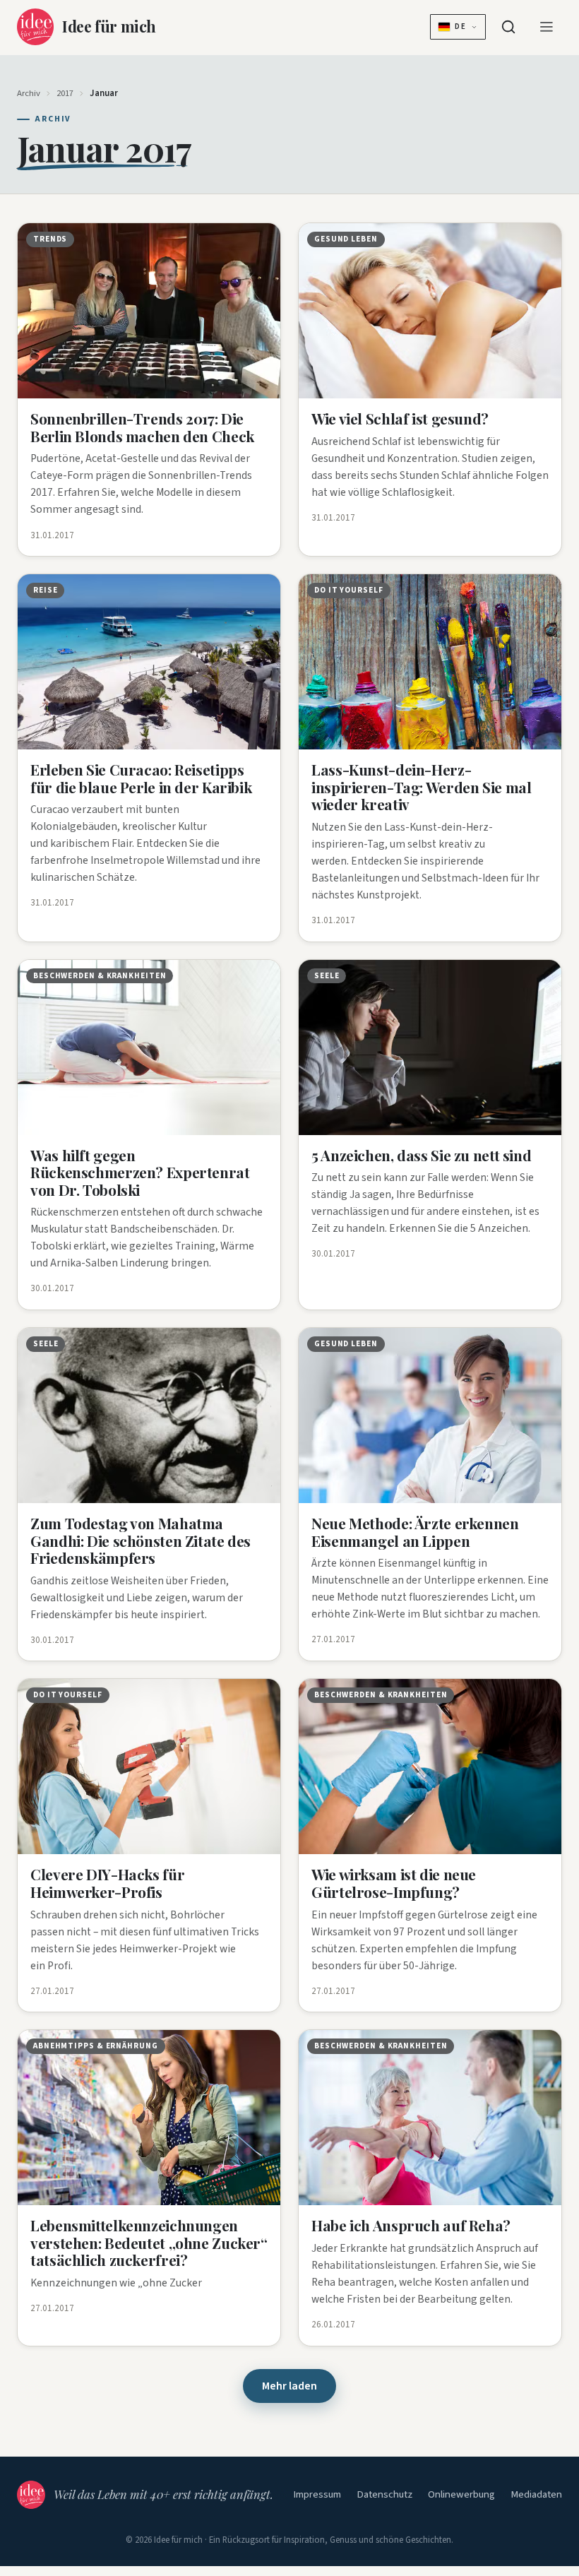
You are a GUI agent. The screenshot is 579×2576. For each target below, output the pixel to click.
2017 (65, 93)
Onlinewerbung (461, 2494)
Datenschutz (384, 2494)
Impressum (317, 2494)
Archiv (29, 93)
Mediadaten (536, 2494)
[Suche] (508, 27)
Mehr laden (289, 2386)
